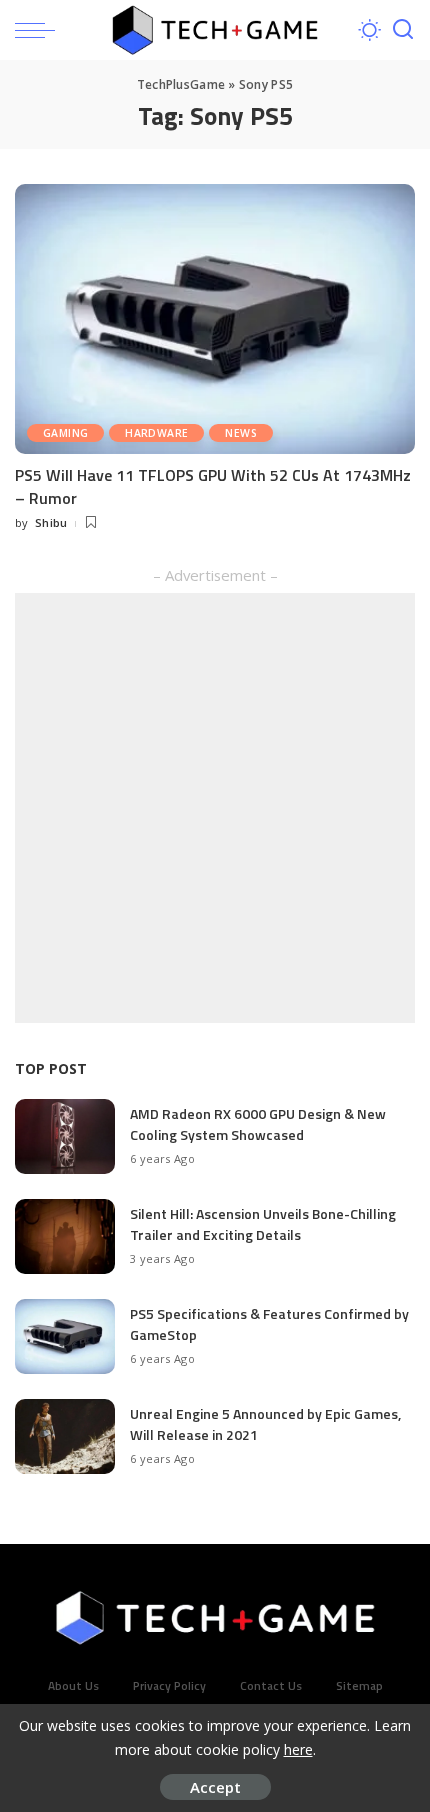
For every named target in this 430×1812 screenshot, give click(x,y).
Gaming (65, 433)
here (298, 1749)
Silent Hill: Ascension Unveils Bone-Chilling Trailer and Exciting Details (263, 1224)
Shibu (51, 522)
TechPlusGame (181, 84)
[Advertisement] (215, 808)
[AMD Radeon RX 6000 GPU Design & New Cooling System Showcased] (65, 1136)
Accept (215, 1787)
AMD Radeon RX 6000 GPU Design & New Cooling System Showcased (258, 1124)
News (241, 433)
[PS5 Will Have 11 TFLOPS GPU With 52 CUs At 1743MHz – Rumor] (215, 319)
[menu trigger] (40, 30)
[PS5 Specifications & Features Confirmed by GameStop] (65, 1336)
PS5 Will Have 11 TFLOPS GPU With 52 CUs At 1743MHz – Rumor (213, 486)
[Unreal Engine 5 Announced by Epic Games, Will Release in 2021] (65, 1436)
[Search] (403, 30)
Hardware (156, 433)
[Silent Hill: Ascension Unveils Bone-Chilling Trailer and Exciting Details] (65, 1236)
